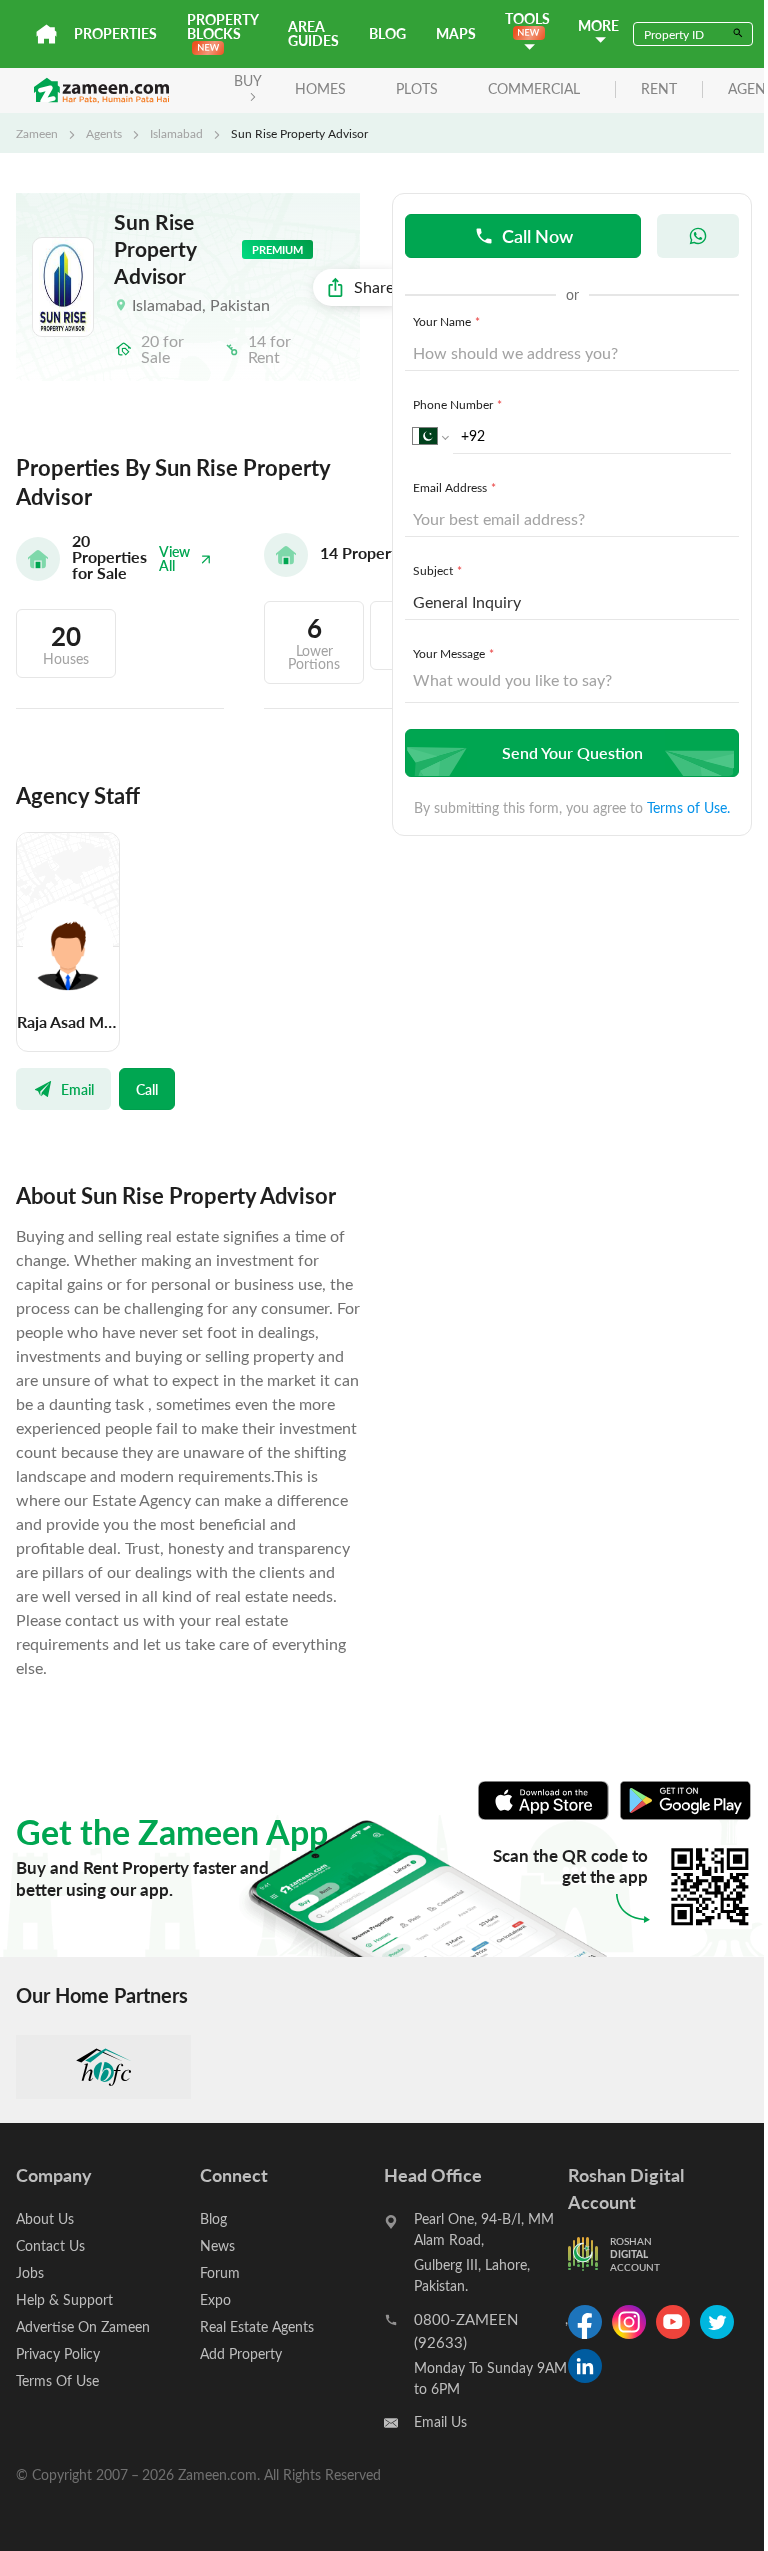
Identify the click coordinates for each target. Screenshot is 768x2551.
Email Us (440, 2421)
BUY (248, 80)
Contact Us (50, 2245)
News (217, 2245)
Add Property (241, 2353)
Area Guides (313, 33)
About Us (45, 2218)
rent (659, 89)
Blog (387, 33)
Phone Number (457, 404)
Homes (320, 88)
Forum (220, 2272)
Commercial (534, 88)
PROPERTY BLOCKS (222, 26)
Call (147, 1089)
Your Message (453, 653)
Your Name (446, 321)
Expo (215, 2299)
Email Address (454, 487)
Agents (104, 133)
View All (174, 558)
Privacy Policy (58, 2353)
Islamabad (176, 133)
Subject (437, 570)
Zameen (37, 133)
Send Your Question (572, 752)
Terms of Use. (688, 807)
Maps (456, 33)
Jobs (30, 2272)
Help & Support (64, 2299)
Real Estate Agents (257, 2326)
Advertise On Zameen (83, 2326)
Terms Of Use (57, 2380)
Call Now (537, 235)
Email (77, 1089)
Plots (417, 88)
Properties (115, 33)
